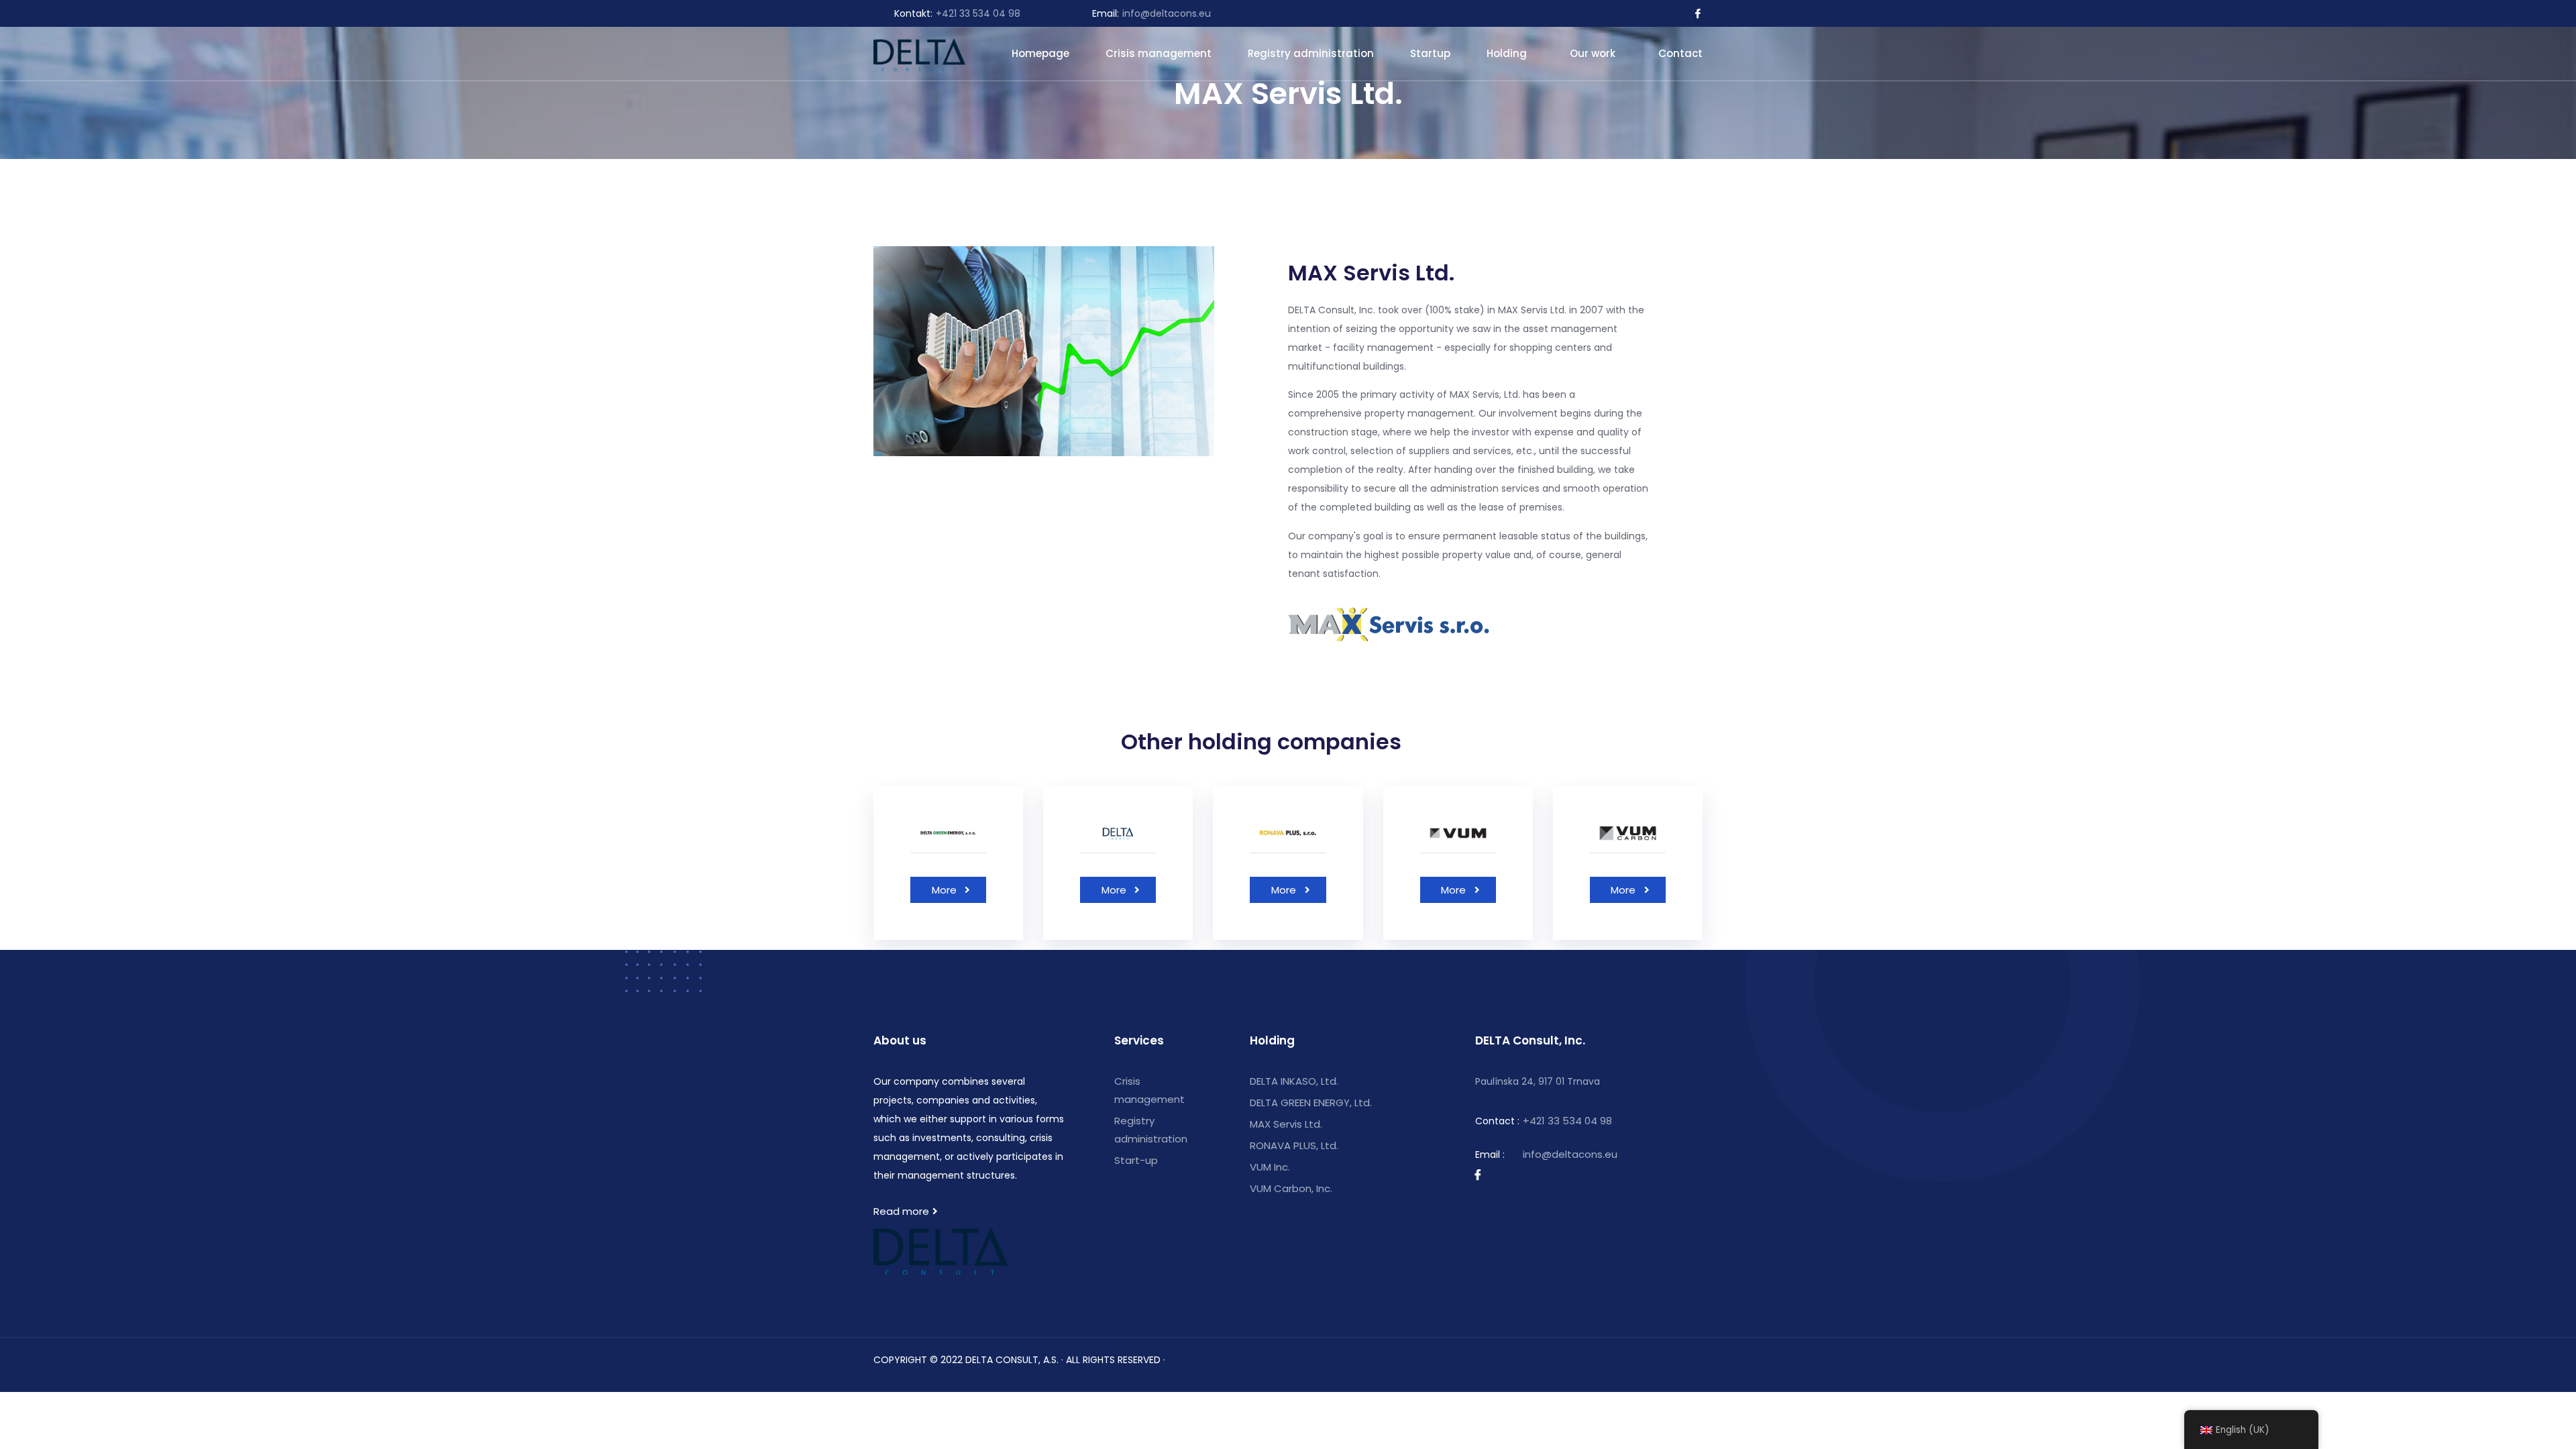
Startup (1430, 53)
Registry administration (1311, 53)
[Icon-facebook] (1698, 13)
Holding (1507, 53)
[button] (948, 890)
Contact (1680, 53)
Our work (1593, 53)
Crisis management (1159, 53)
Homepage (1040, 53)
